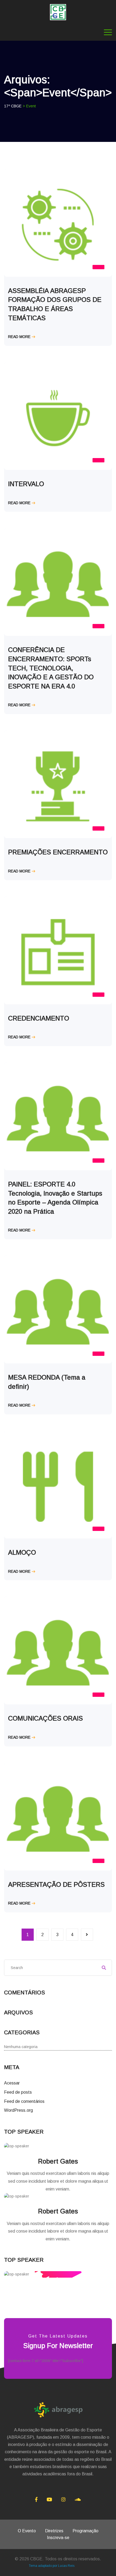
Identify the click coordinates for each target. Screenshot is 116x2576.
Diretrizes (54, 2531)
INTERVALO (26, 484)
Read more (19, 337)
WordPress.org (18, 2110)
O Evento (27, 2531)
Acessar (12, 2083)
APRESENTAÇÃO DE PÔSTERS (56, 1884)
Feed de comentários (24, 2101)
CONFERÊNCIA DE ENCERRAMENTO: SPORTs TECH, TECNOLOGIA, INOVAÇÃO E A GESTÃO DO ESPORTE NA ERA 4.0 (51, 668)
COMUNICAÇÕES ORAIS (45, 1718)
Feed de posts (18, 2092)
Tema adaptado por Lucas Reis (52, 2566)
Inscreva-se (58, 2538)
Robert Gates (58, 2161)
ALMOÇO (22, 1552)
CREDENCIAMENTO (39, 1018)
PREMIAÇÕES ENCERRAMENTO (58, 852)
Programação (86, 2531)
